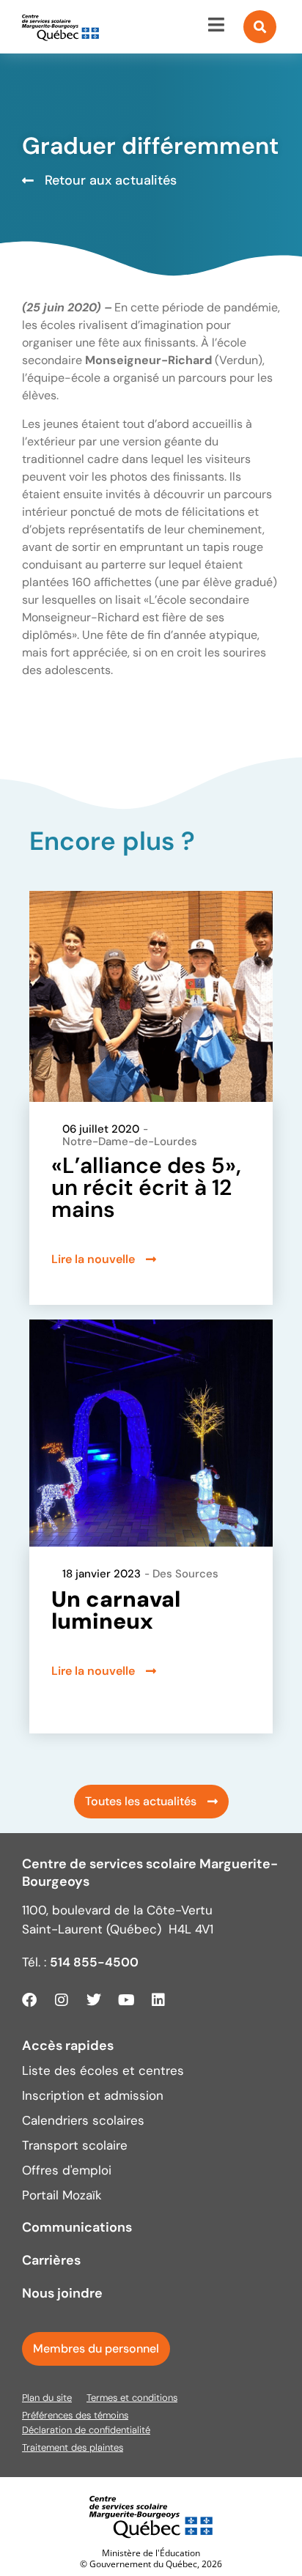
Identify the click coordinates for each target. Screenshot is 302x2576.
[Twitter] (94, 2000)
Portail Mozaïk (62, 2195)
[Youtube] (126, 2000)
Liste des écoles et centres (103, 2070)
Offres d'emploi (67, 2170)
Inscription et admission (93, 2095)
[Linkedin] (158, 2000)
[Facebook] (29, 2000)
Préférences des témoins (75, 2415)
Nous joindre (62, 2293)
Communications (77, 2227)
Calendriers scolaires (83, 2120)
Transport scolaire (75, 2145)
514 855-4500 (94, 1962)
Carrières (51, 2260)
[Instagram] (62, 2000)
